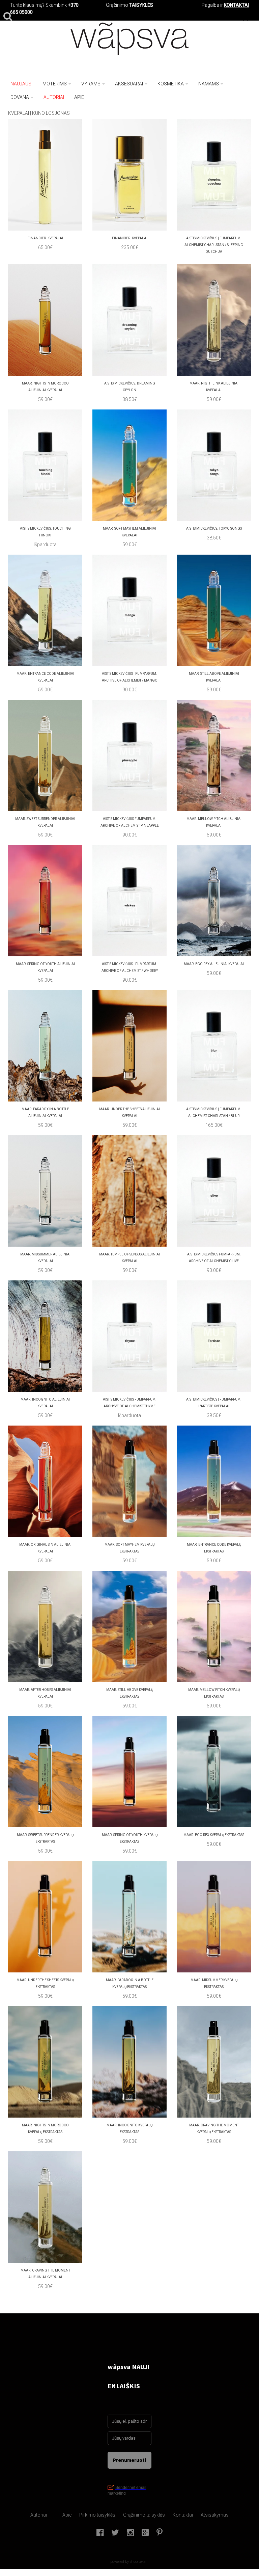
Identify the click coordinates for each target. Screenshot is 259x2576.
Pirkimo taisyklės (97, 2515)
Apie (67, 2515)
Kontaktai (183, 2515)
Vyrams (91, 84)
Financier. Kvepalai (130, 238)
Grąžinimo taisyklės (144, 2515)
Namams (209, 84)
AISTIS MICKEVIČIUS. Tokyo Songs (214, 528)
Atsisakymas (215, 2515)
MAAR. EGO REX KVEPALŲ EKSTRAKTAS (214, 1835)
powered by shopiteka (128, 2561)
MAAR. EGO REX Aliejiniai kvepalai (214, 964)
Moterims (55, 84)
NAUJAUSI (21, 84)
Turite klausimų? (27, 5)
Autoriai (39, 2515)
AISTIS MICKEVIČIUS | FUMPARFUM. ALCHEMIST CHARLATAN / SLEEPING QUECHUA (214, 245)
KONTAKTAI (236, 5)
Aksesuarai (129, 84)
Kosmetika (171, 84)
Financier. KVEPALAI (45, 238)
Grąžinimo (118, 5)
